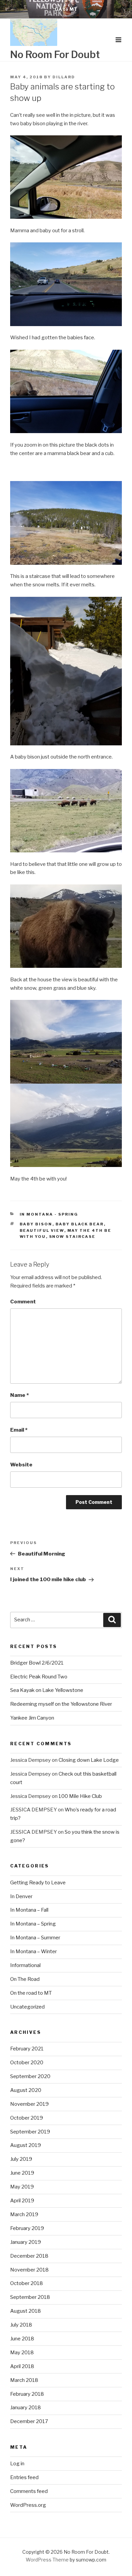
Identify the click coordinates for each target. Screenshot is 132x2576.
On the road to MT (31, 1993)
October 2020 (27, 2063)
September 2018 (30, 2297)
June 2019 (22, 2173)
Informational (25, 1965)
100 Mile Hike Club (80, 1796)
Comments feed (29, 2491)
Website (21, 1465)
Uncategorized (27, 2007)
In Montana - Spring (49, 1214)
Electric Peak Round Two (39, 1677)
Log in (17, 2464)
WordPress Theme (47, 2560)
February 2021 (27, 2049)
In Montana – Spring (33, 1924)
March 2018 (24, 2380)
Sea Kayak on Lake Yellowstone (47, 1690)
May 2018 (22, 2353)
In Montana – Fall (29, 1910)
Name (19, 1395)
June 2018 (22, 2339)
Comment (23, 1302)
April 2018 (22, 2366)
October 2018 (27, 2283)
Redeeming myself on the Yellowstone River (61, 1704)
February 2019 (27, 2228)
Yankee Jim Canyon (32, 1718)
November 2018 (29, 2270)
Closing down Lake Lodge (89, 1760)
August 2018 (26, 2311)
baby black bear (80, 1224)
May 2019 (22, 2187)
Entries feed (24, 2477)
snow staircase (72, 1237)
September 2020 (30, 2076)
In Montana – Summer (35, 1938)
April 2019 (22, 2201)
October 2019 (27, 2118)
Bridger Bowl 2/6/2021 (37, 1663)
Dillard (64, 77)
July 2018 (21, 2325)
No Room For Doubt (55, 55)
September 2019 (30, 2132)
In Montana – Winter (34, 1951)
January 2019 (26, 2242)
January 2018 (26, 2408)
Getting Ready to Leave (38, 1883)
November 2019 (29, 2104)
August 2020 (26, 2090)
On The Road (25, 1979)
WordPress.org (28, 2505)
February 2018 (27, 2394)
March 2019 (24, 2214)
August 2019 (26, 2145)
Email (19, 1430)
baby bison (36, 1224)
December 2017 (29, 2421)
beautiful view (42, 1230)
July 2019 (21, 2159)
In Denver (21, 1896)
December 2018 (29, 2256)
